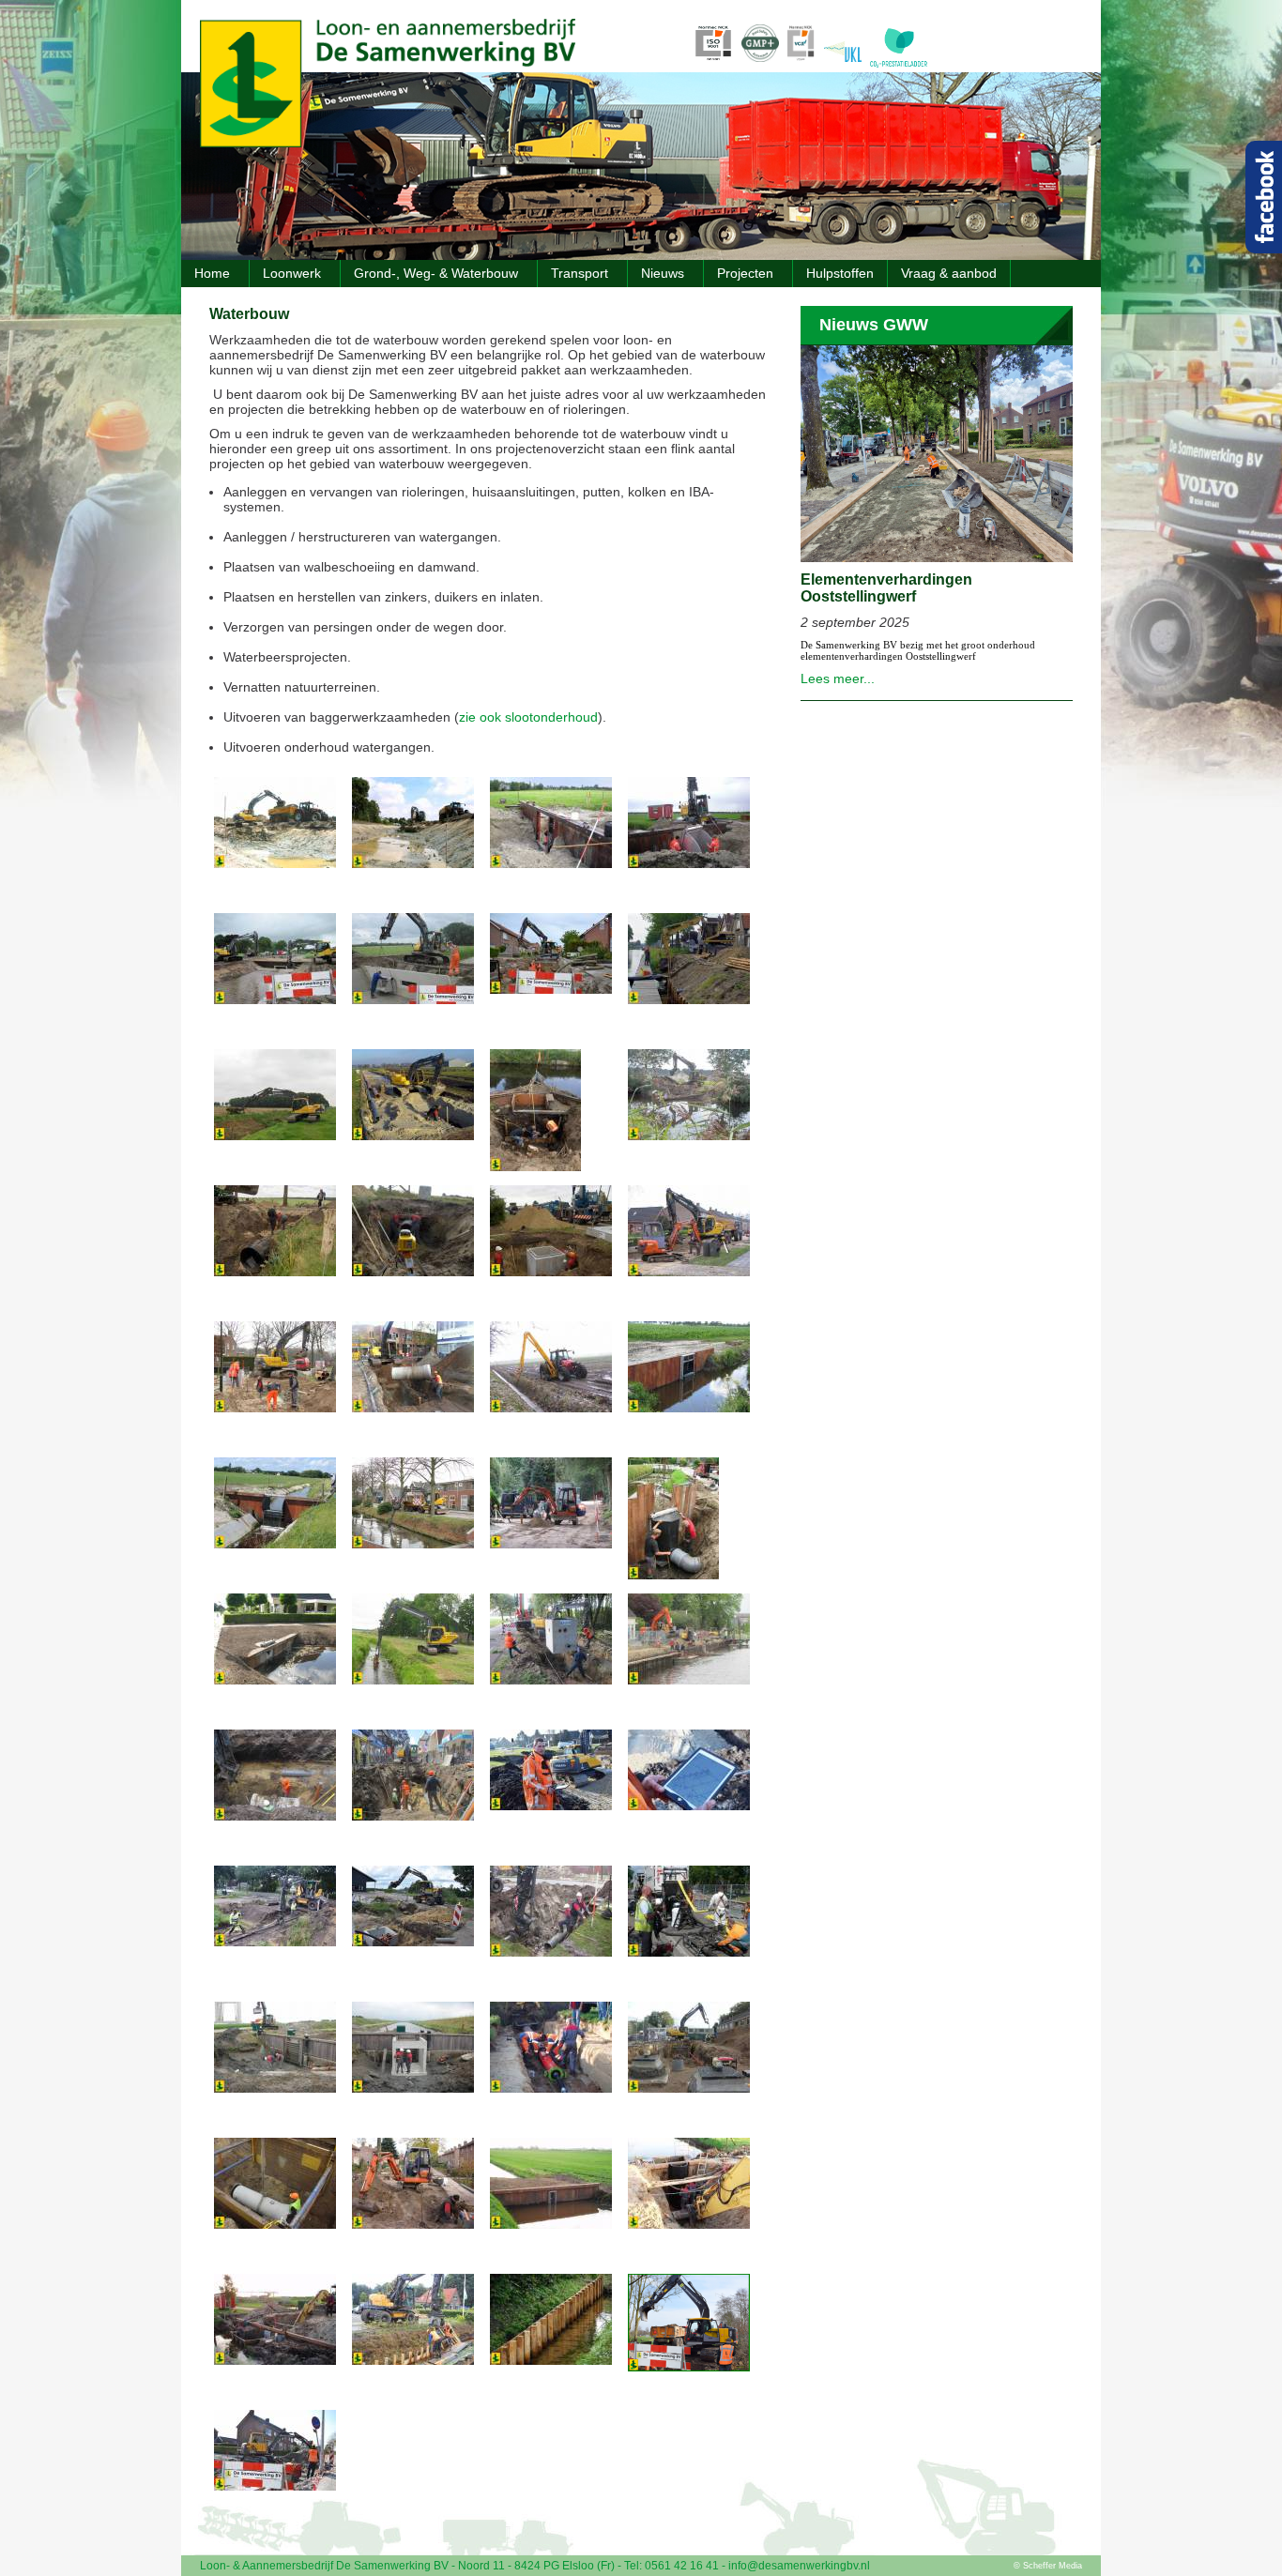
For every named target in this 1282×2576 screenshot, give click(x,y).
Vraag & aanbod (949, 273)
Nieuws (663, 273)
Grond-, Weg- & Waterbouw (436, 273)
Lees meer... (838, 678)
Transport (580, 273)
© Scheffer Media (1048, 2566)
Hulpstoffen (840, 273)
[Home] (388, 143)
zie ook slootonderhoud (528, 717)
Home (212, 273)
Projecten (745, 273)
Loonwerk (292, 273)
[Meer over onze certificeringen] (778, 67)
